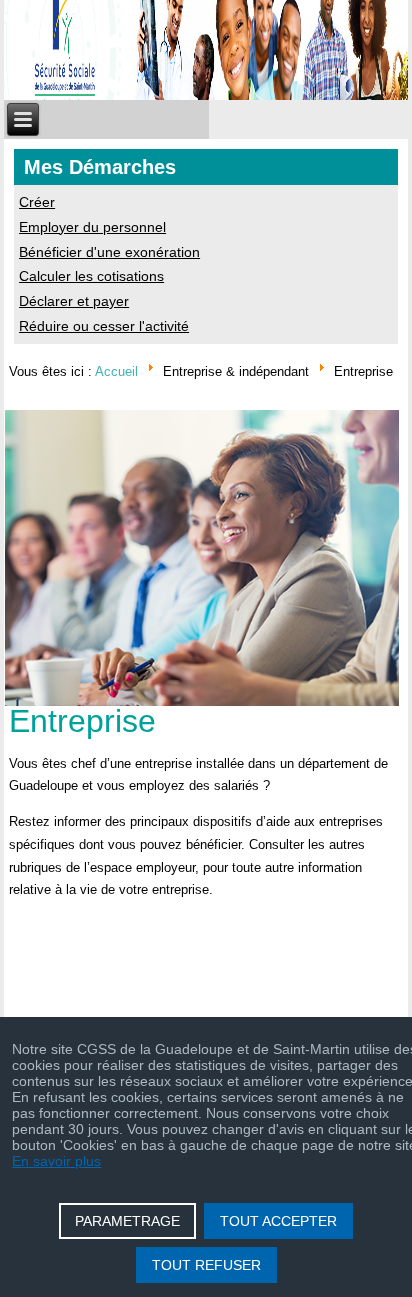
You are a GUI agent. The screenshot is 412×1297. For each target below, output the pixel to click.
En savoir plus (56, 1161)
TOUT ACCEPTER (278, 1221)
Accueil (116, 370)
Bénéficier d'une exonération (109, 252)
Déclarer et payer (74, 301)
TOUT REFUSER (206, 1265)
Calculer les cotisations (91, 276)
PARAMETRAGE (127, 1221)
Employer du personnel (92, 227)
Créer (37, 202)
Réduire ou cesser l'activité (104, 326)
